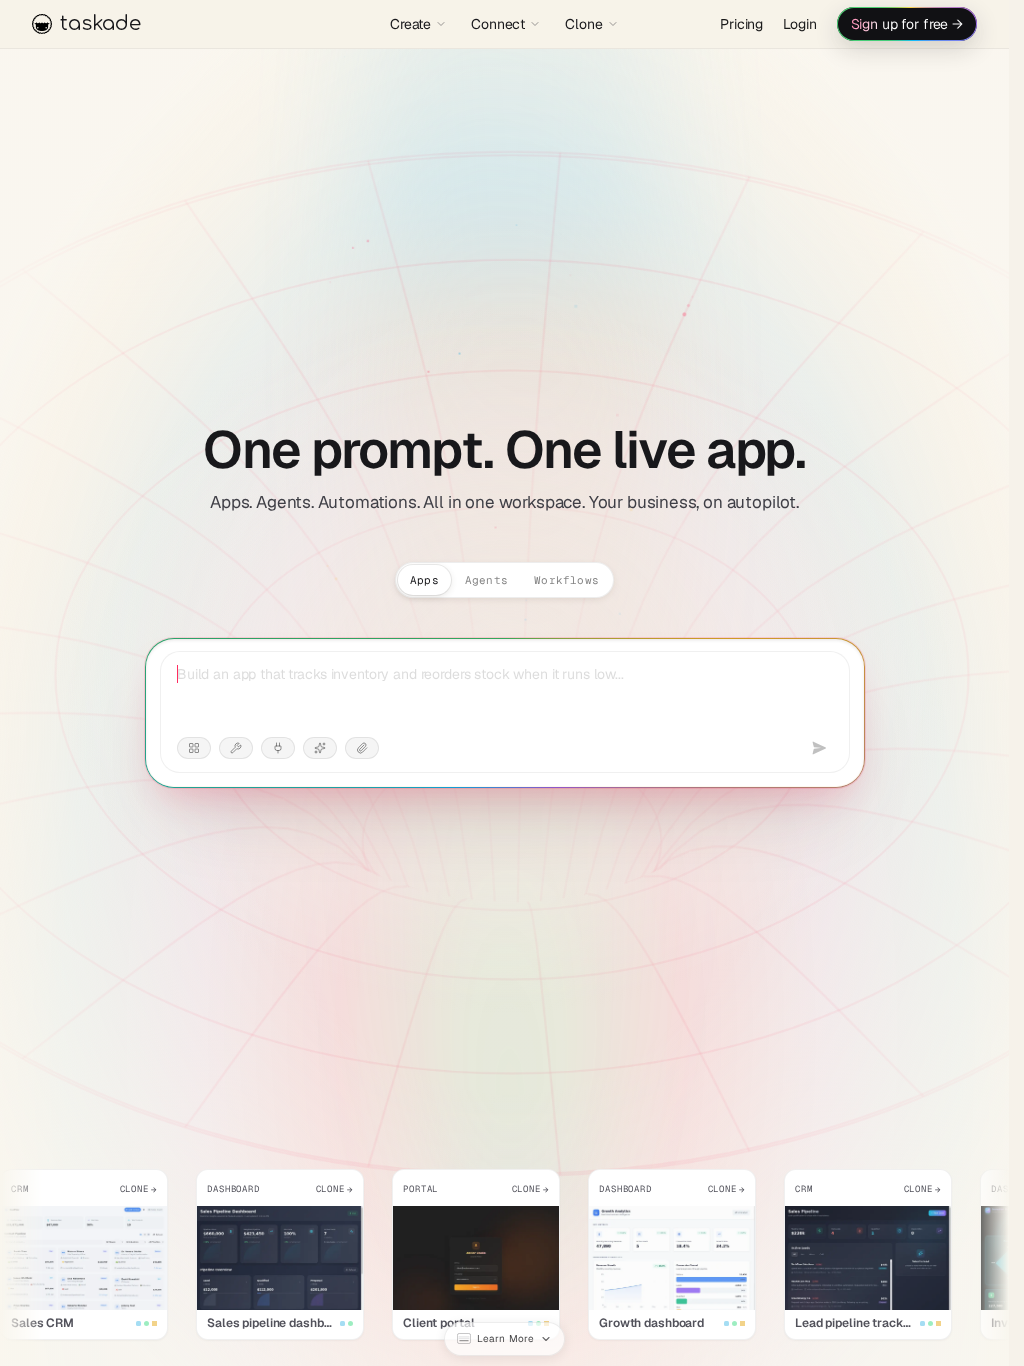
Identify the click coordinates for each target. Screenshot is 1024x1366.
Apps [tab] (424, 580)
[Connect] (278, 748)
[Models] (320, 748)
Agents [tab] (486, 580)
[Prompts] (194, 748)
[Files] (362, 748)
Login (799, 24)
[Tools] (236, 748)
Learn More (505, 1338)
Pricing (741, 24)
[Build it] (819, 748)
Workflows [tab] (566, 580)
